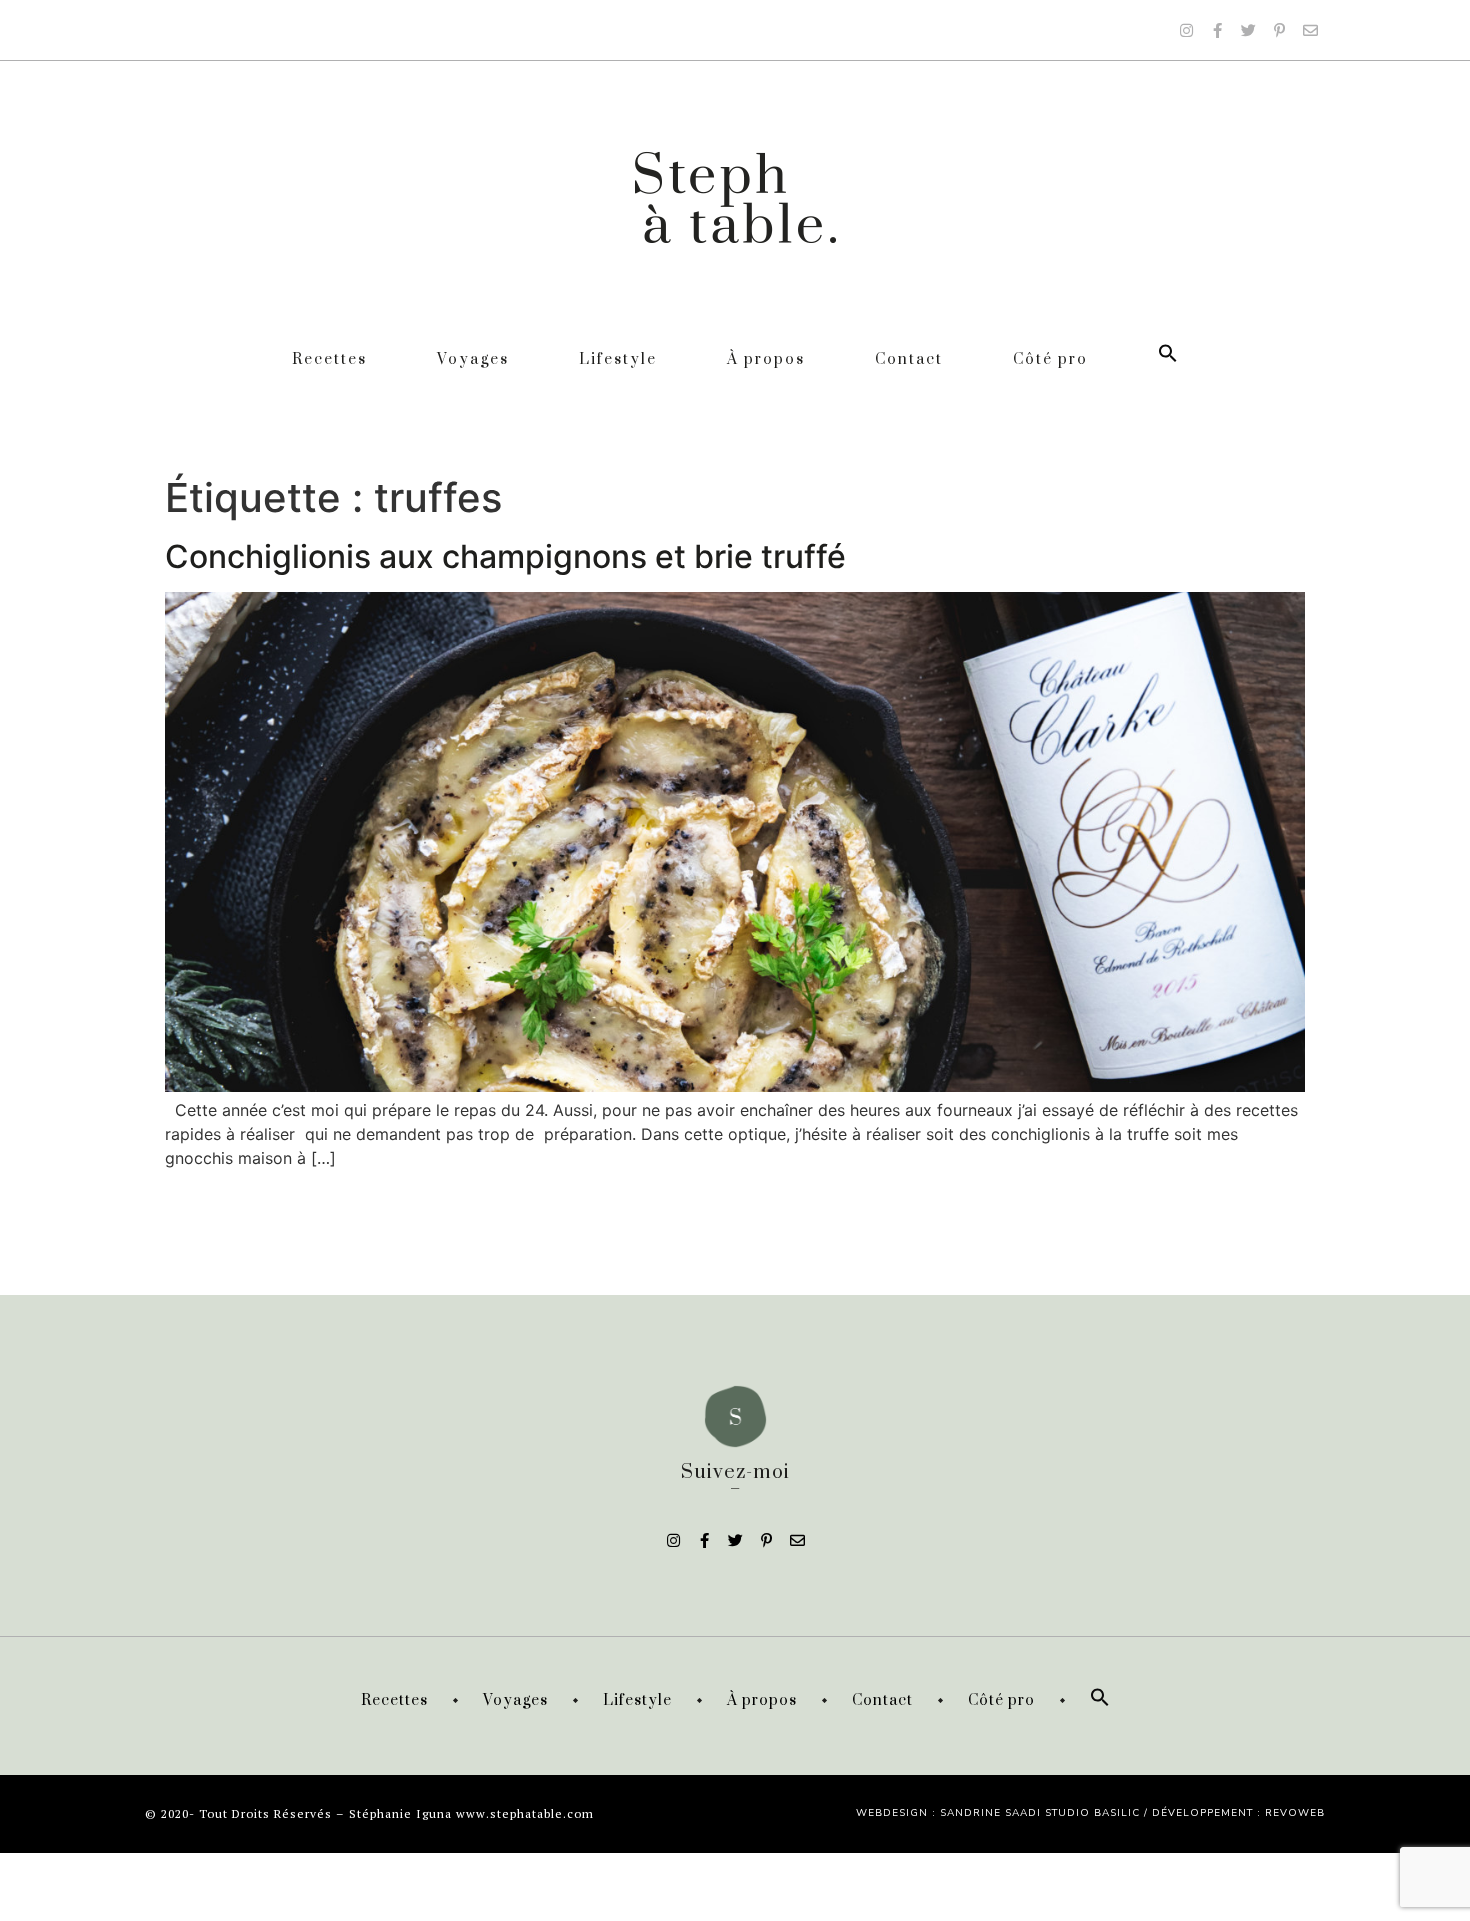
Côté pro (1050, 359)
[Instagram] (1186, 30)
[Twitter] (1248, 30)
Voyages (473, 359)
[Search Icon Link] (1168, 359)
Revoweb (1295, 1813)
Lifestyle (618, 359)
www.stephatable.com (525, 1813)
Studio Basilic (1092, 1813)
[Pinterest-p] (1279, 30)
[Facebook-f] (1217, 30)
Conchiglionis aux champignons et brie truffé (505, 556)
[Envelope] (1310, 30)
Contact (909, 359)
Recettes (329, 359)
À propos (766, 359)
